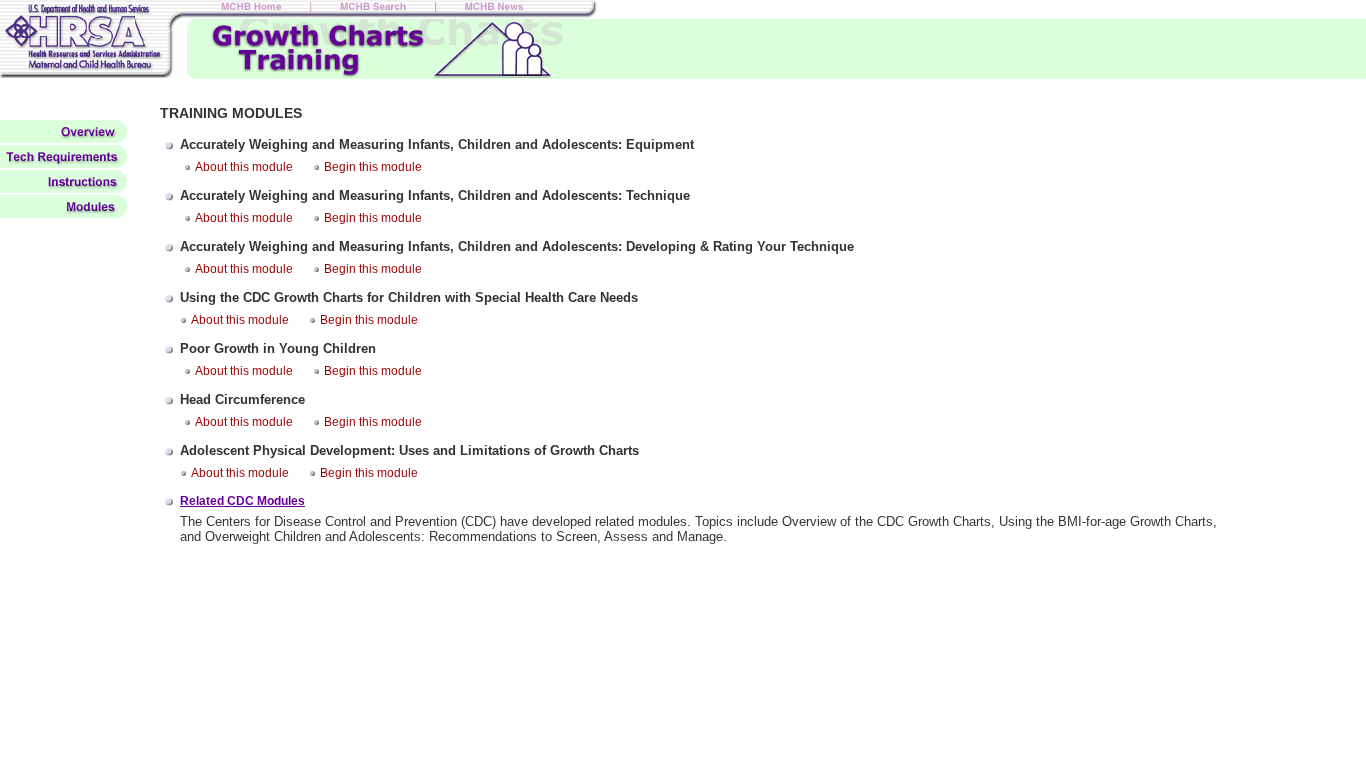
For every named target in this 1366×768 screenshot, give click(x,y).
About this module (244, 167)
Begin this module (373, 167)
